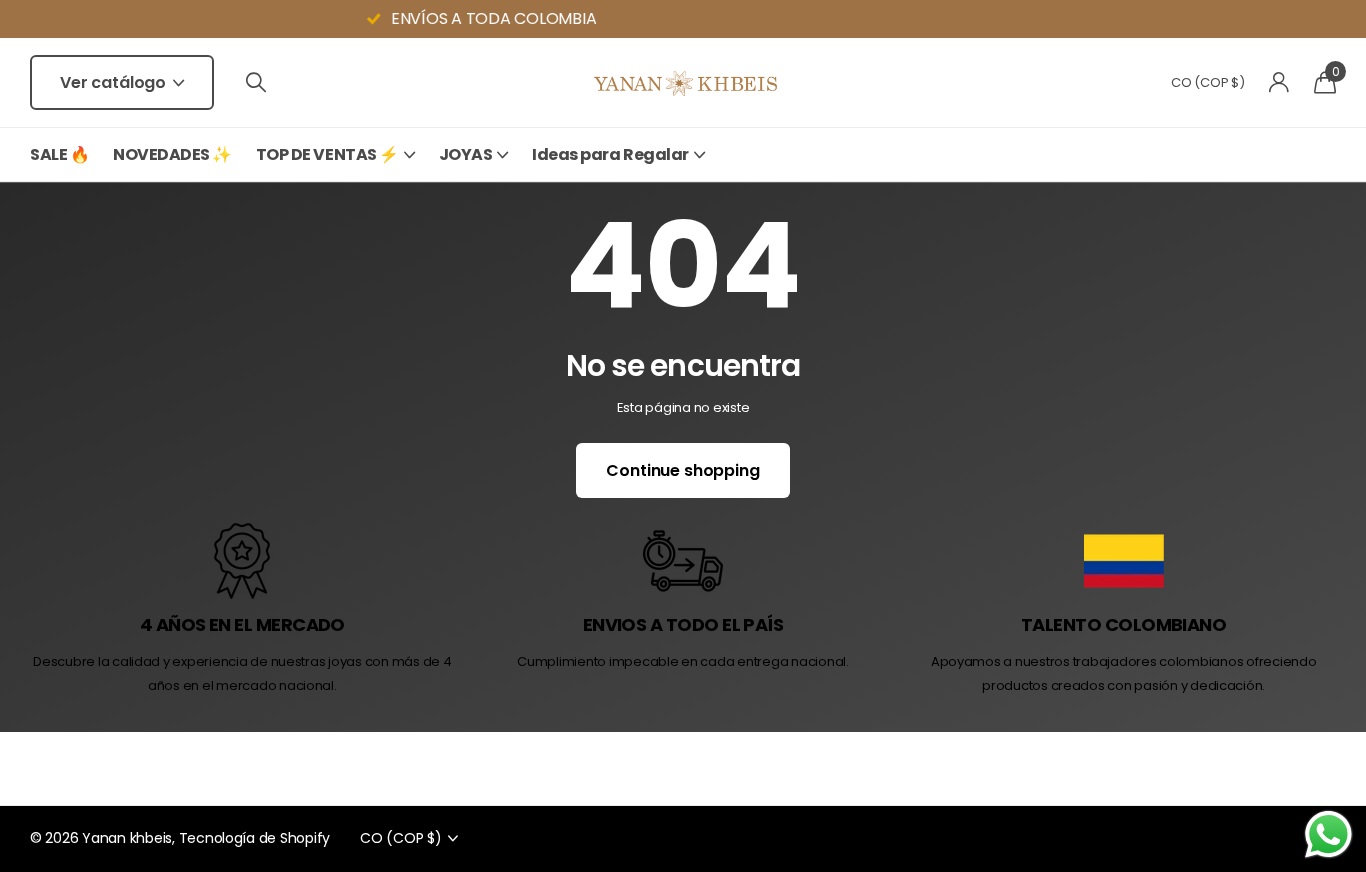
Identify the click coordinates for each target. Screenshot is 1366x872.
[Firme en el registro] (1279, 82)
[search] (256, 82)
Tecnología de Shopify (255, 838)
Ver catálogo (115, 82)
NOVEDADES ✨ (172, 154)
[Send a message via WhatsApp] (1328, 834)
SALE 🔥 (59, 154)
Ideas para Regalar (610, 154)
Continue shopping (682, 470)
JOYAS (466, 154)
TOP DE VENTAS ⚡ (327, 154)
